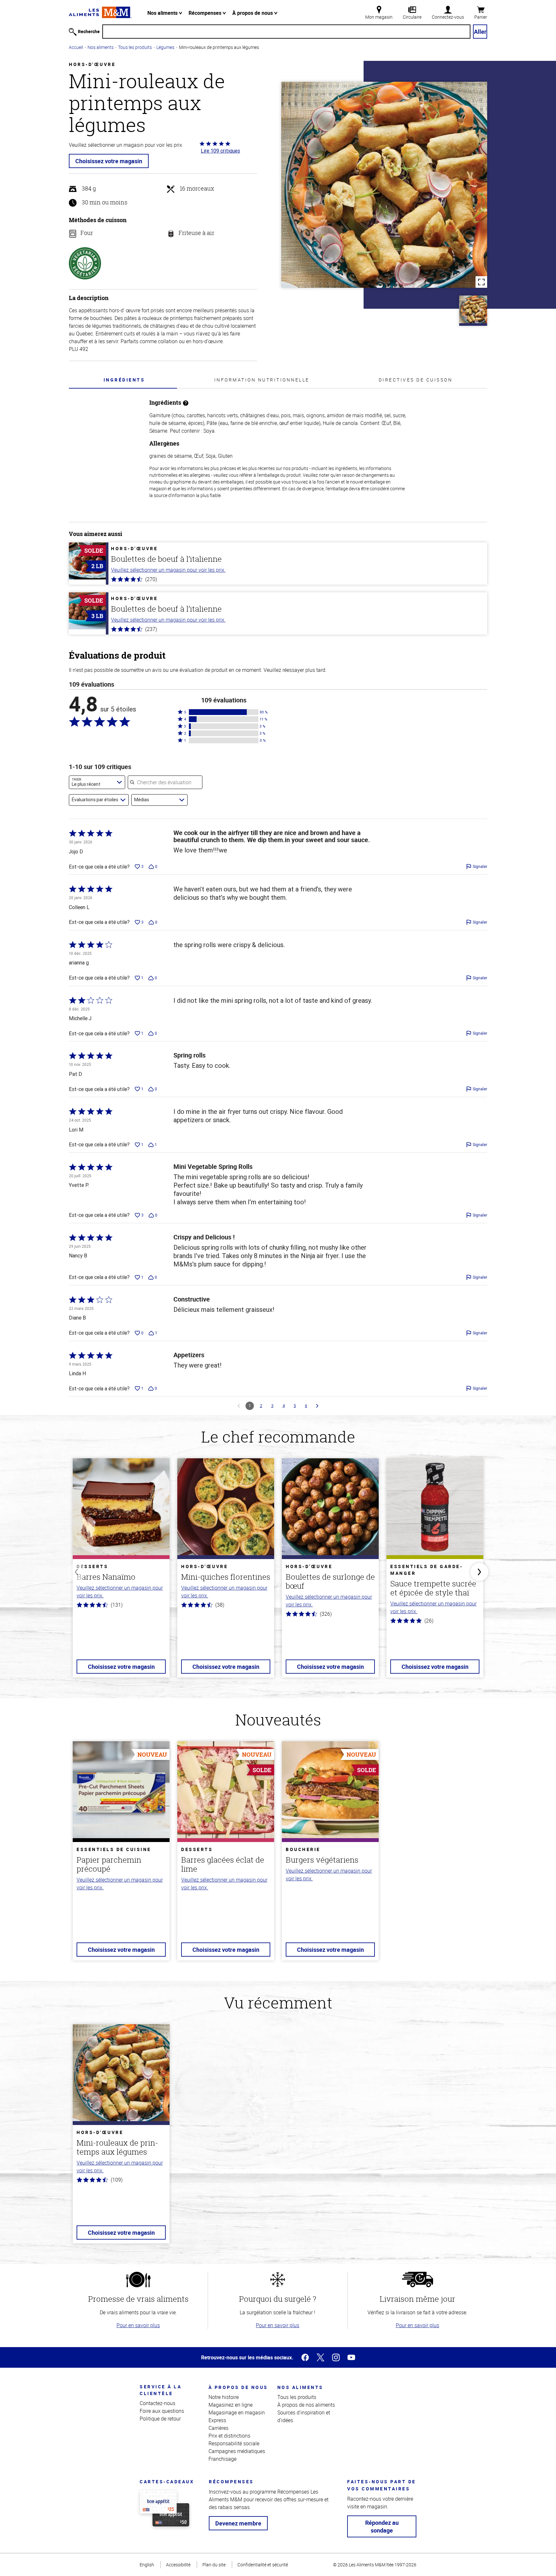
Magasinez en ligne (231, 2405)
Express (217, 2420)
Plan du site (214, 2565)
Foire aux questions (162, 2411)
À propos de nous (253, 13)
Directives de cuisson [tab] (416, 380)
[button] (224, 712)
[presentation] (124, 380)
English (147, 2565)
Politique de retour (160, 2419)
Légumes (165, 47)
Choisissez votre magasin (109, 161)
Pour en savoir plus (138, 2325)
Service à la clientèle (161, 2390)
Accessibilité (178, 2565)
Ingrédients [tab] (124, 380)
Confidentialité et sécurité (263, 2565)
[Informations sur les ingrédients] (186, 403)
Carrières (218, 2428)
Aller (480, 32)
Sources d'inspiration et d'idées (304, 2416)
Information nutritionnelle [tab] (262, 380)
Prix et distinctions (229, 2436)
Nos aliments (163, 13)
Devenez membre (238, 2523)
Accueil (76, 47)
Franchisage (222, 2459)
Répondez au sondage (382, 2526)
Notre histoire (224, 2397)
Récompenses (206, 13)
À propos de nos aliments (306, 2405)
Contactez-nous (158, 2403)
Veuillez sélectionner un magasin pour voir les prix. (168, 570)
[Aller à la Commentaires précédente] (239, 1406)
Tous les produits (135, 47)
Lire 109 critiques (220, 151)
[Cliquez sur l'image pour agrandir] (384, 185)
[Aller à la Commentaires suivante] (317, 1406)
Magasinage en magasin (237, 2412)
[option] (121, 1572)
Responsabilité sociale (234, 2443)
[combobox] (97, 782)
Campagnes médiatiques (237, 2451)
